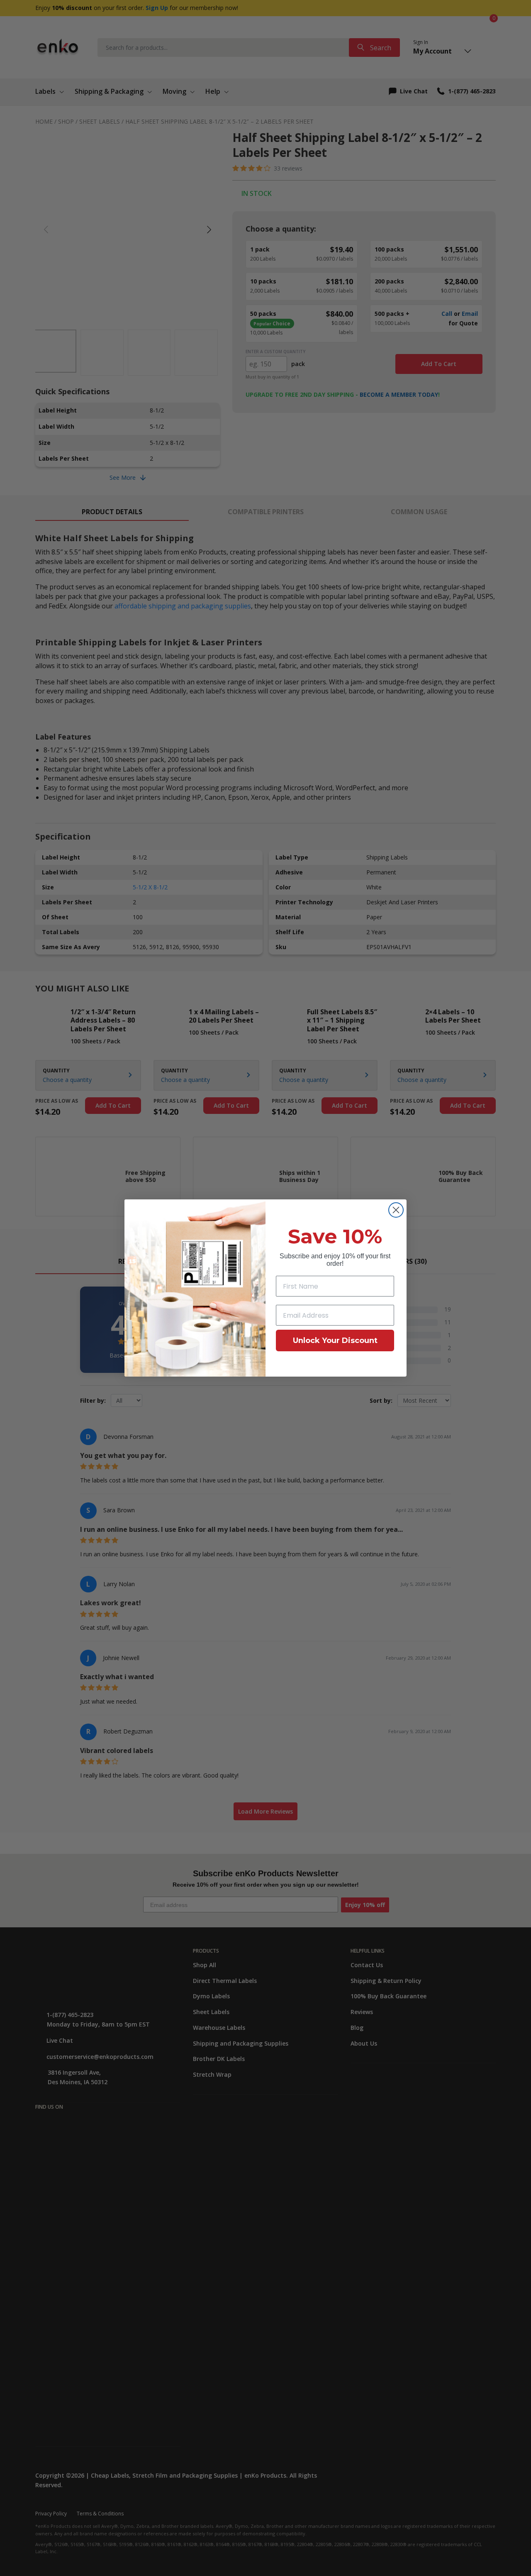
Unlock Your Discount (335, 1340)
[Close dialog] (396, 1210)
